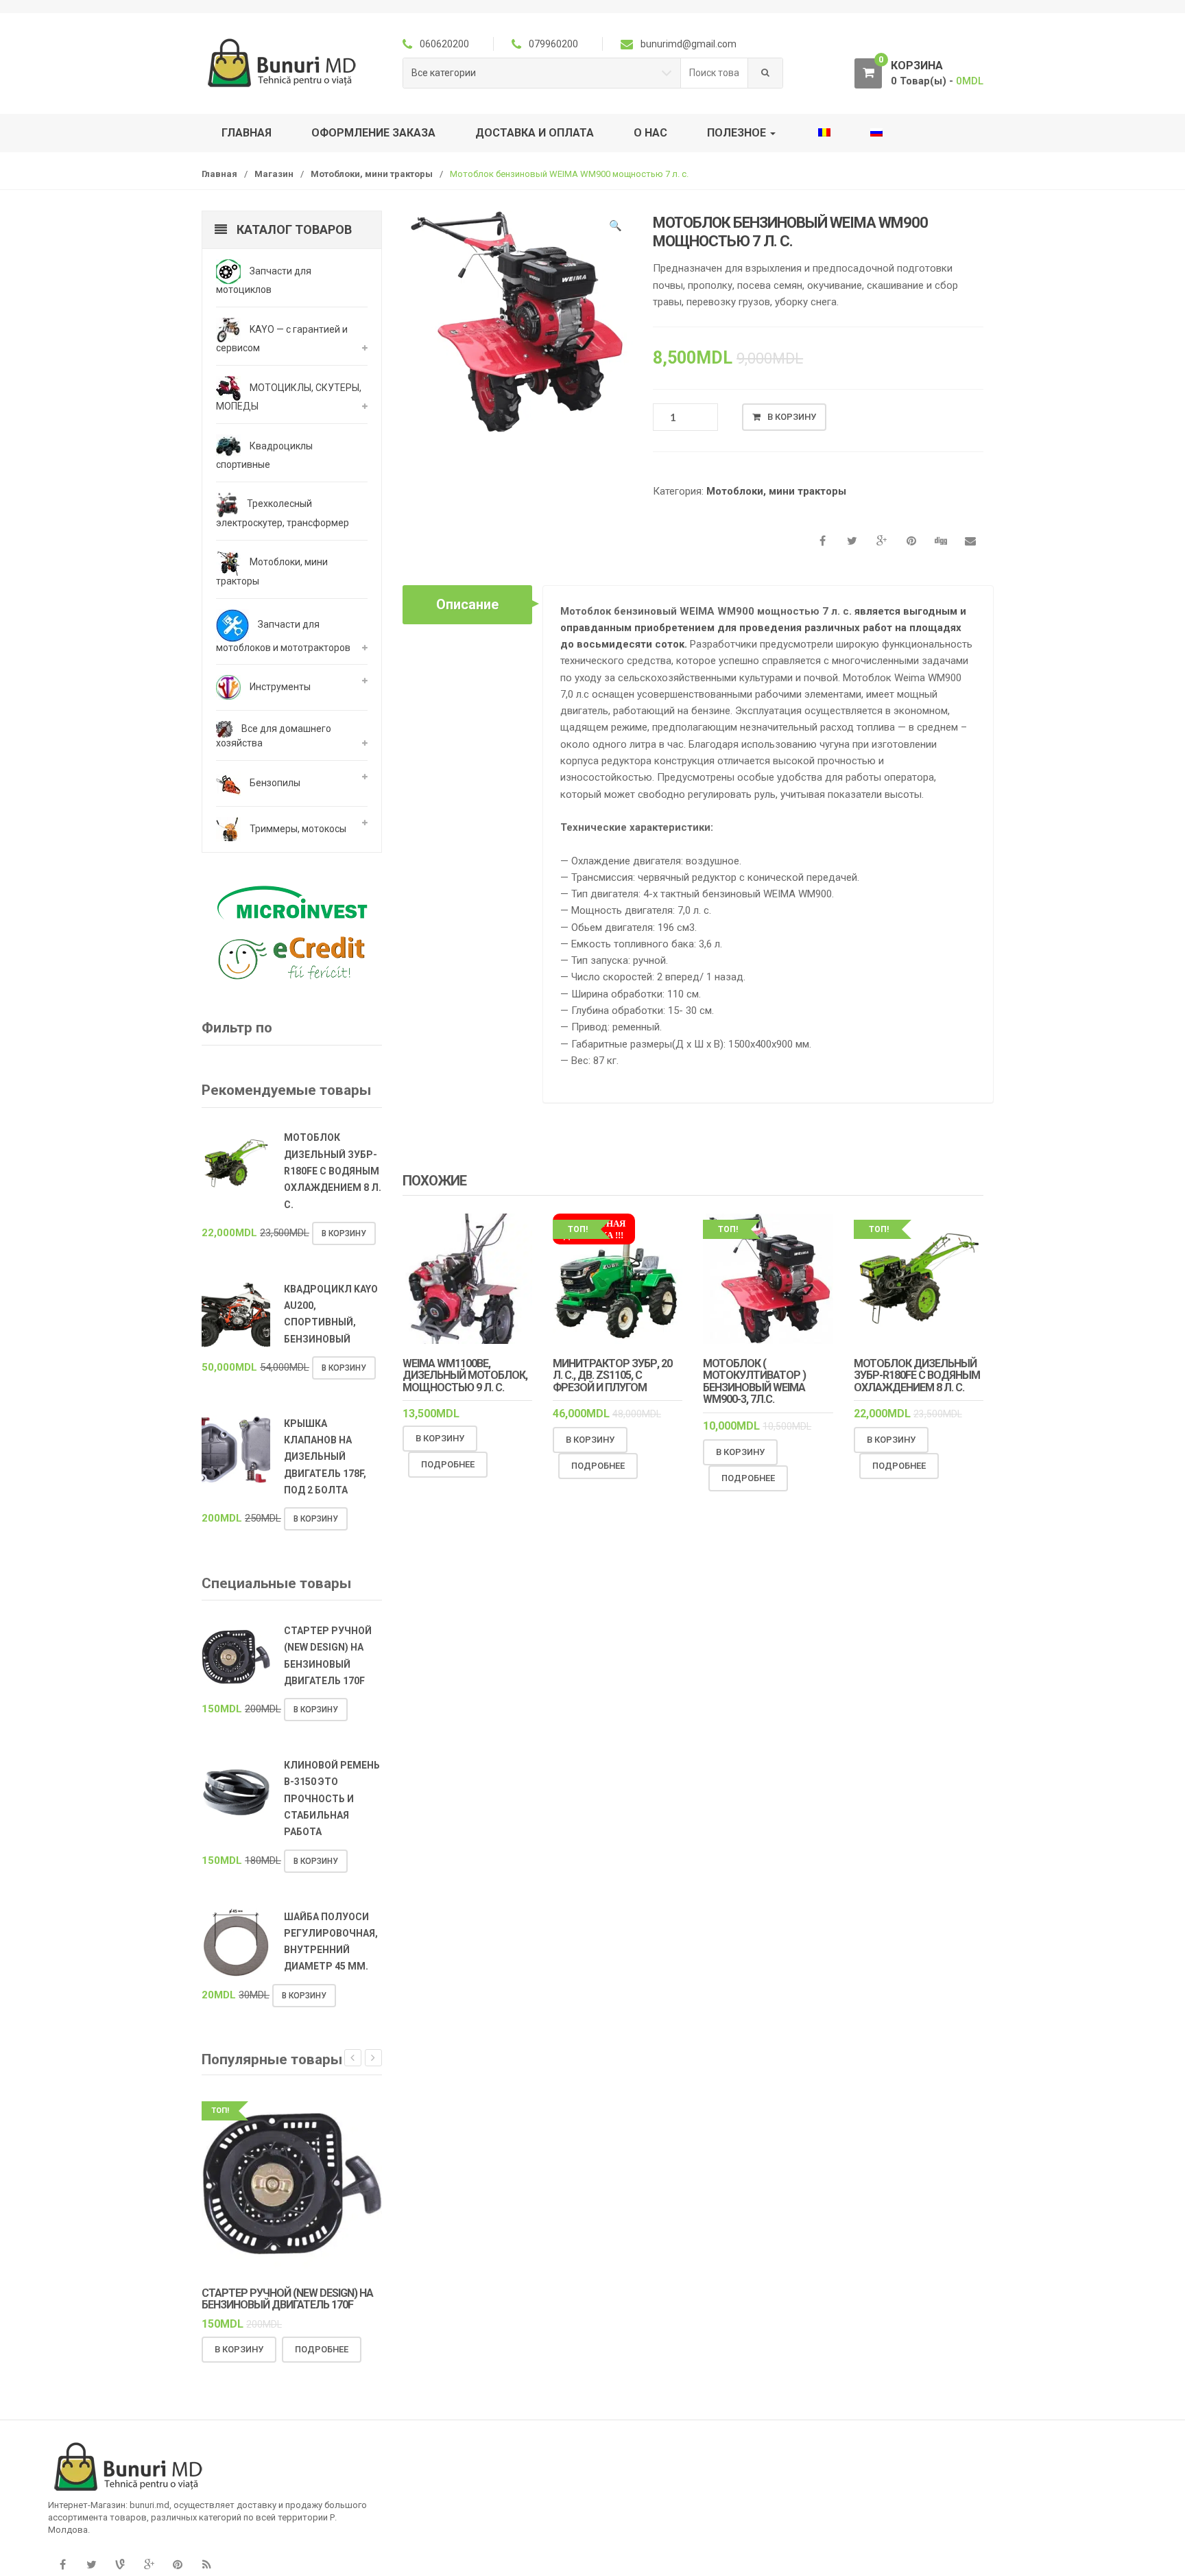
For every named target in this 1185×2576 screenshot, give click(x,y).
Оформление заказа (373, 133)
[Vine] (120, 2565)
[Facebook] (62, 2565)
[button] (615, 228)
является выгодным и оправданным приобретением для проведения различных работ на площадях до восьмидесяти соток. (763, 628)
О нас (650, 133)
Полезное (738, 133)
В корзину (792, 417)
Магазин (274, 174)
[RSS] (206, 2565)
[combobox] (715, 73)
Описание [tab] (467, 604)
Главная (247, 133)
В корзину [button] (440, 1438)
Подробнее (448, 1464)
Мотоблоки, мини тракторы (372, 174)
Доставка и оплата (535, 133)
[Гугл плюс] (149, 2565)
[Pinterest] (178, 2565)
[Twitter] (91, 2565)
